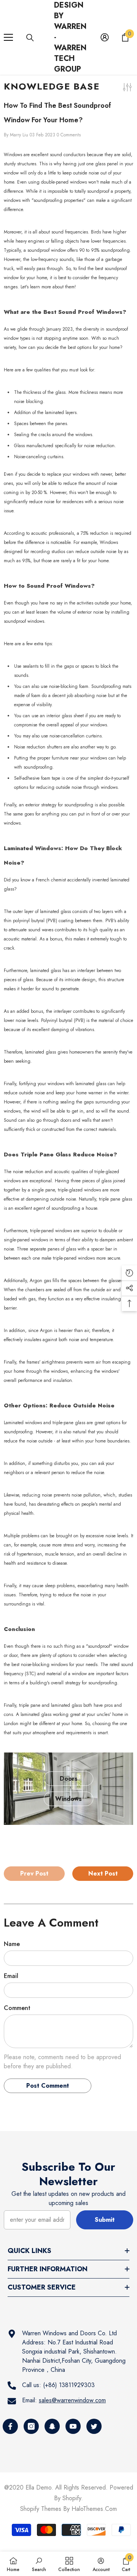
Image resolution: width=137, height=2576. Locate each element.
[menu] (8, 37)
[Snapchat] (52, 2426)
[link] (39, 2564)
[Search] (30, 38)
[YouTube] (73, 2426)
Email (11, 1976)
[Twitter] (94, 2426)
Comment (17, 2008)
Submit (105, 2220)
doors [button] (69, 1779)
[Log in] (105, 37)
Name (12, 1944)
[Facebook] (10, 2426)
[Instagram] (31, 2426)
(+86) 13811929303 (69, 2385)
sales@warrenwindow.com (72, 2400)
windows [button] (68, 1799)
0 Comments (69, 135)
